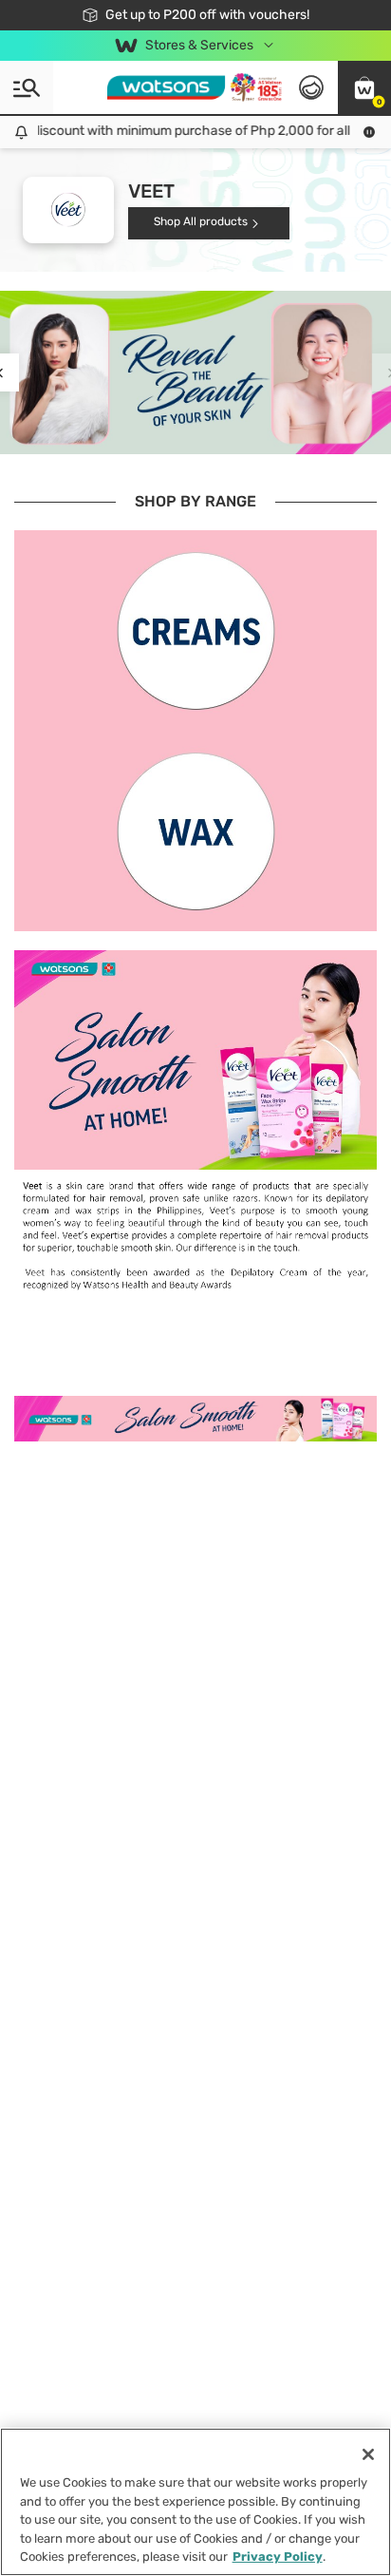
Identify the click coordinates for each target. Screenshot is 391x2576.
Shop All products (201, 221)
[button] (364, 87)
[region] (195, 2502)
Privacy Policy (278, 2557)
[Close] (368, 2454)
